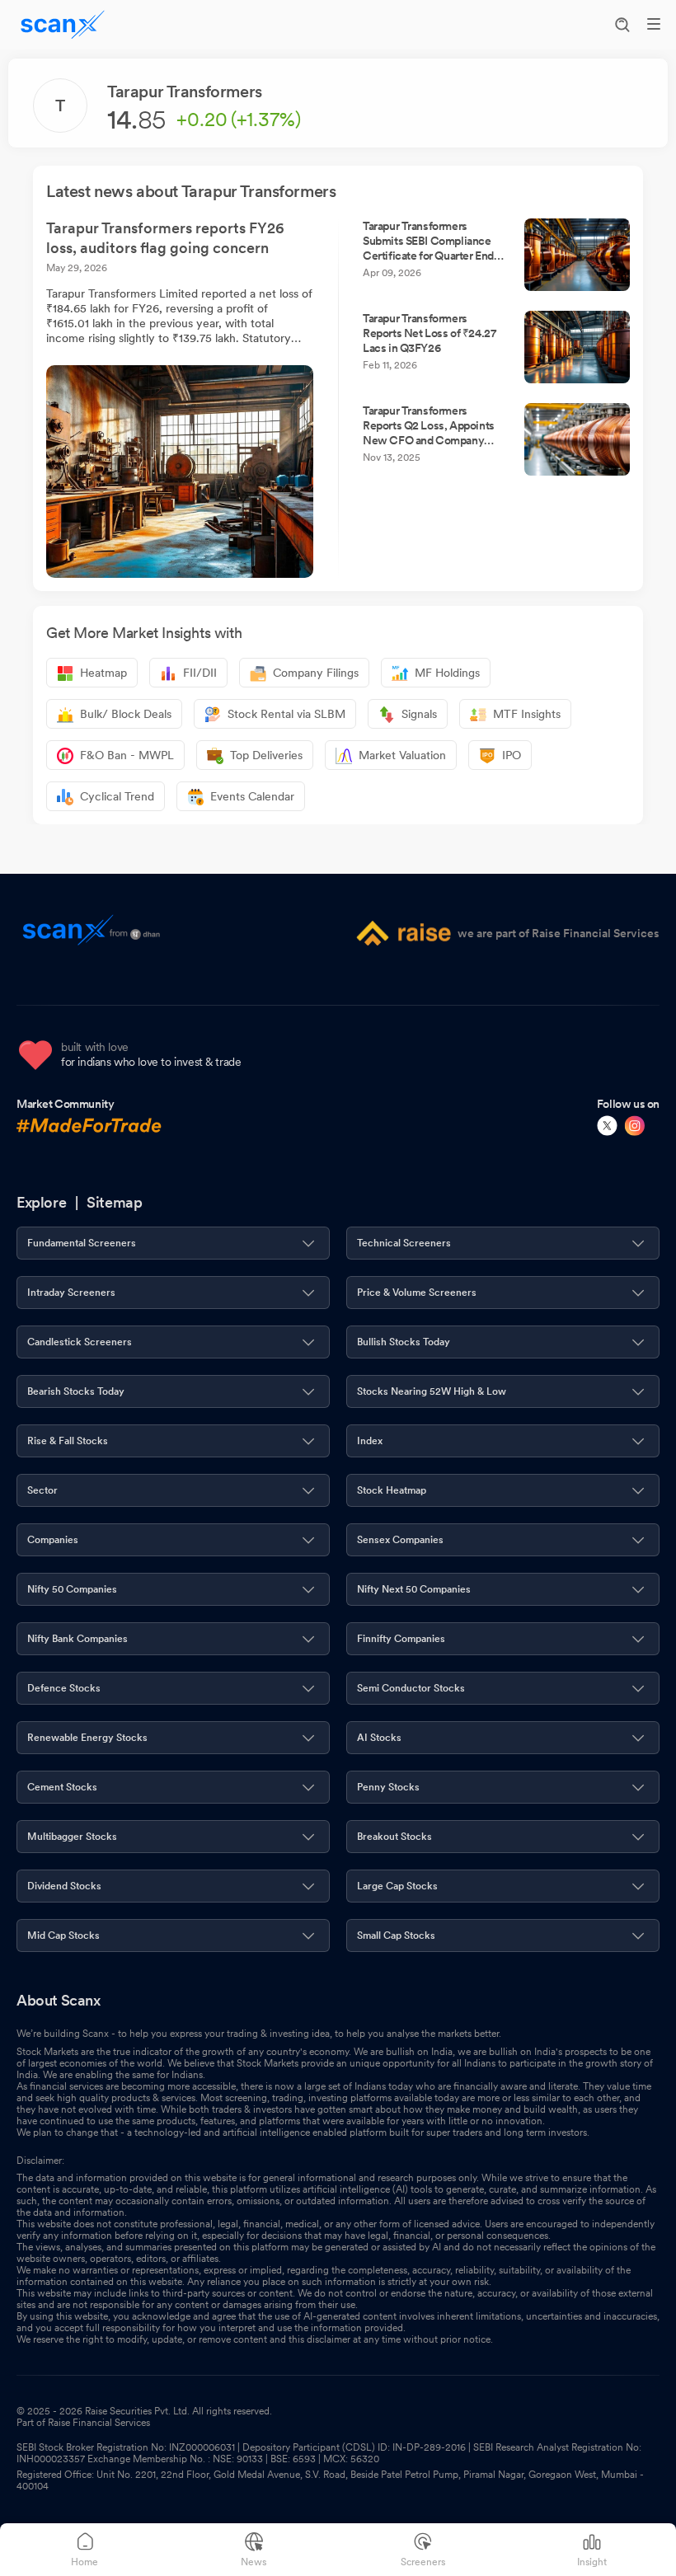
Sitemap (114, 1202)
